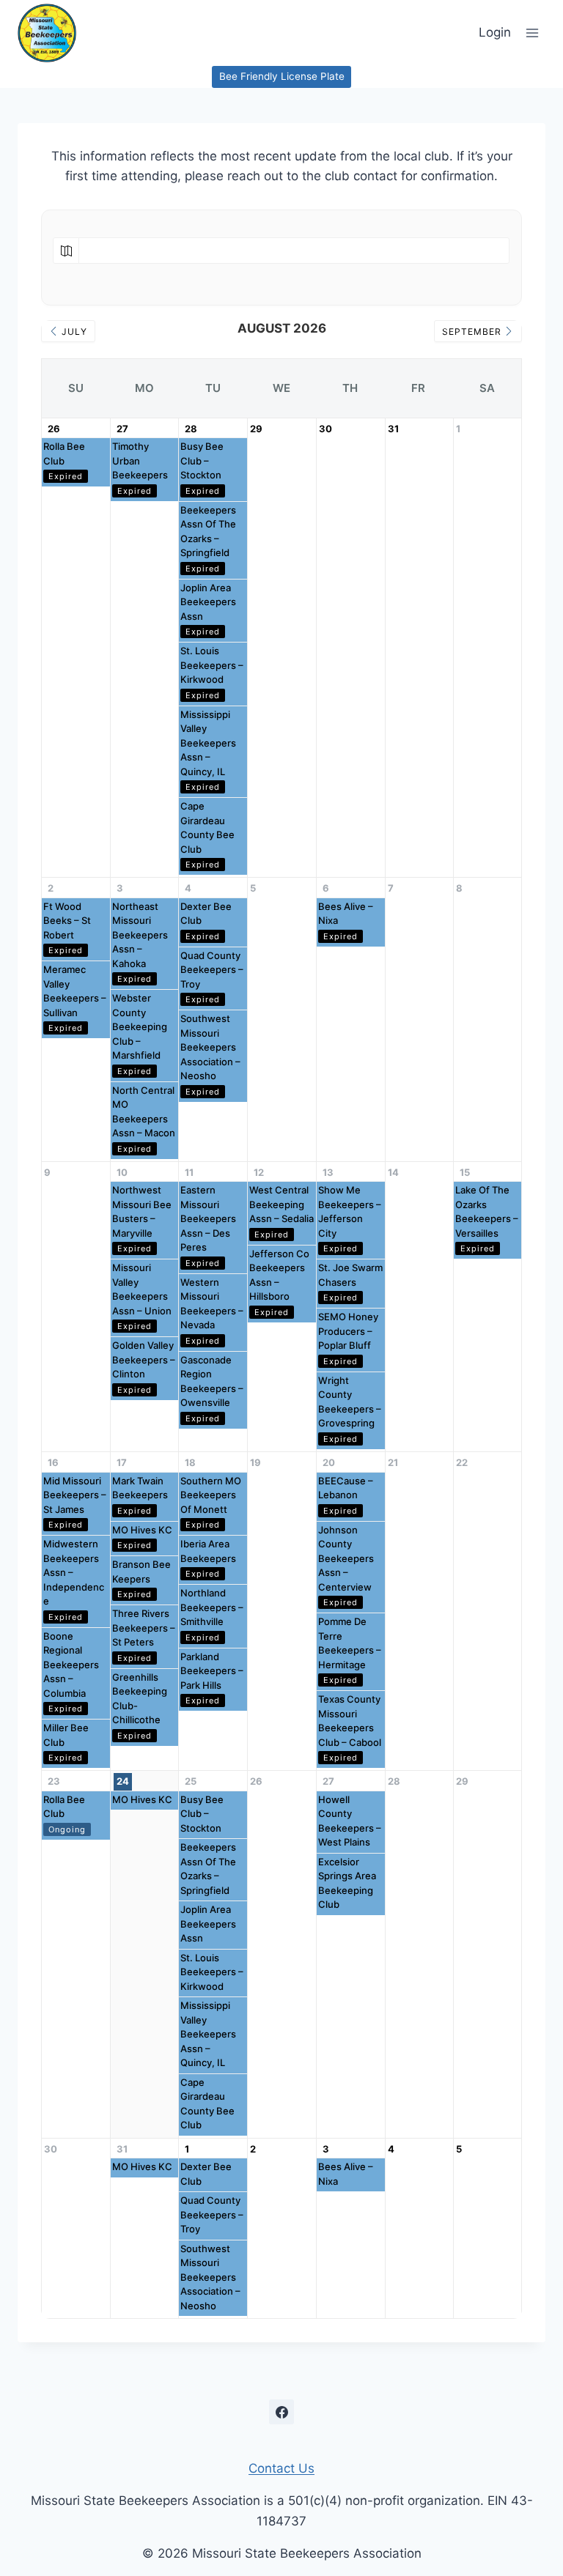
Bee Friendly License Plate (282, 76)
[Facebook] (281, 2412)
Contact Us (281, 2468)
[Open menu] (532, 33)
